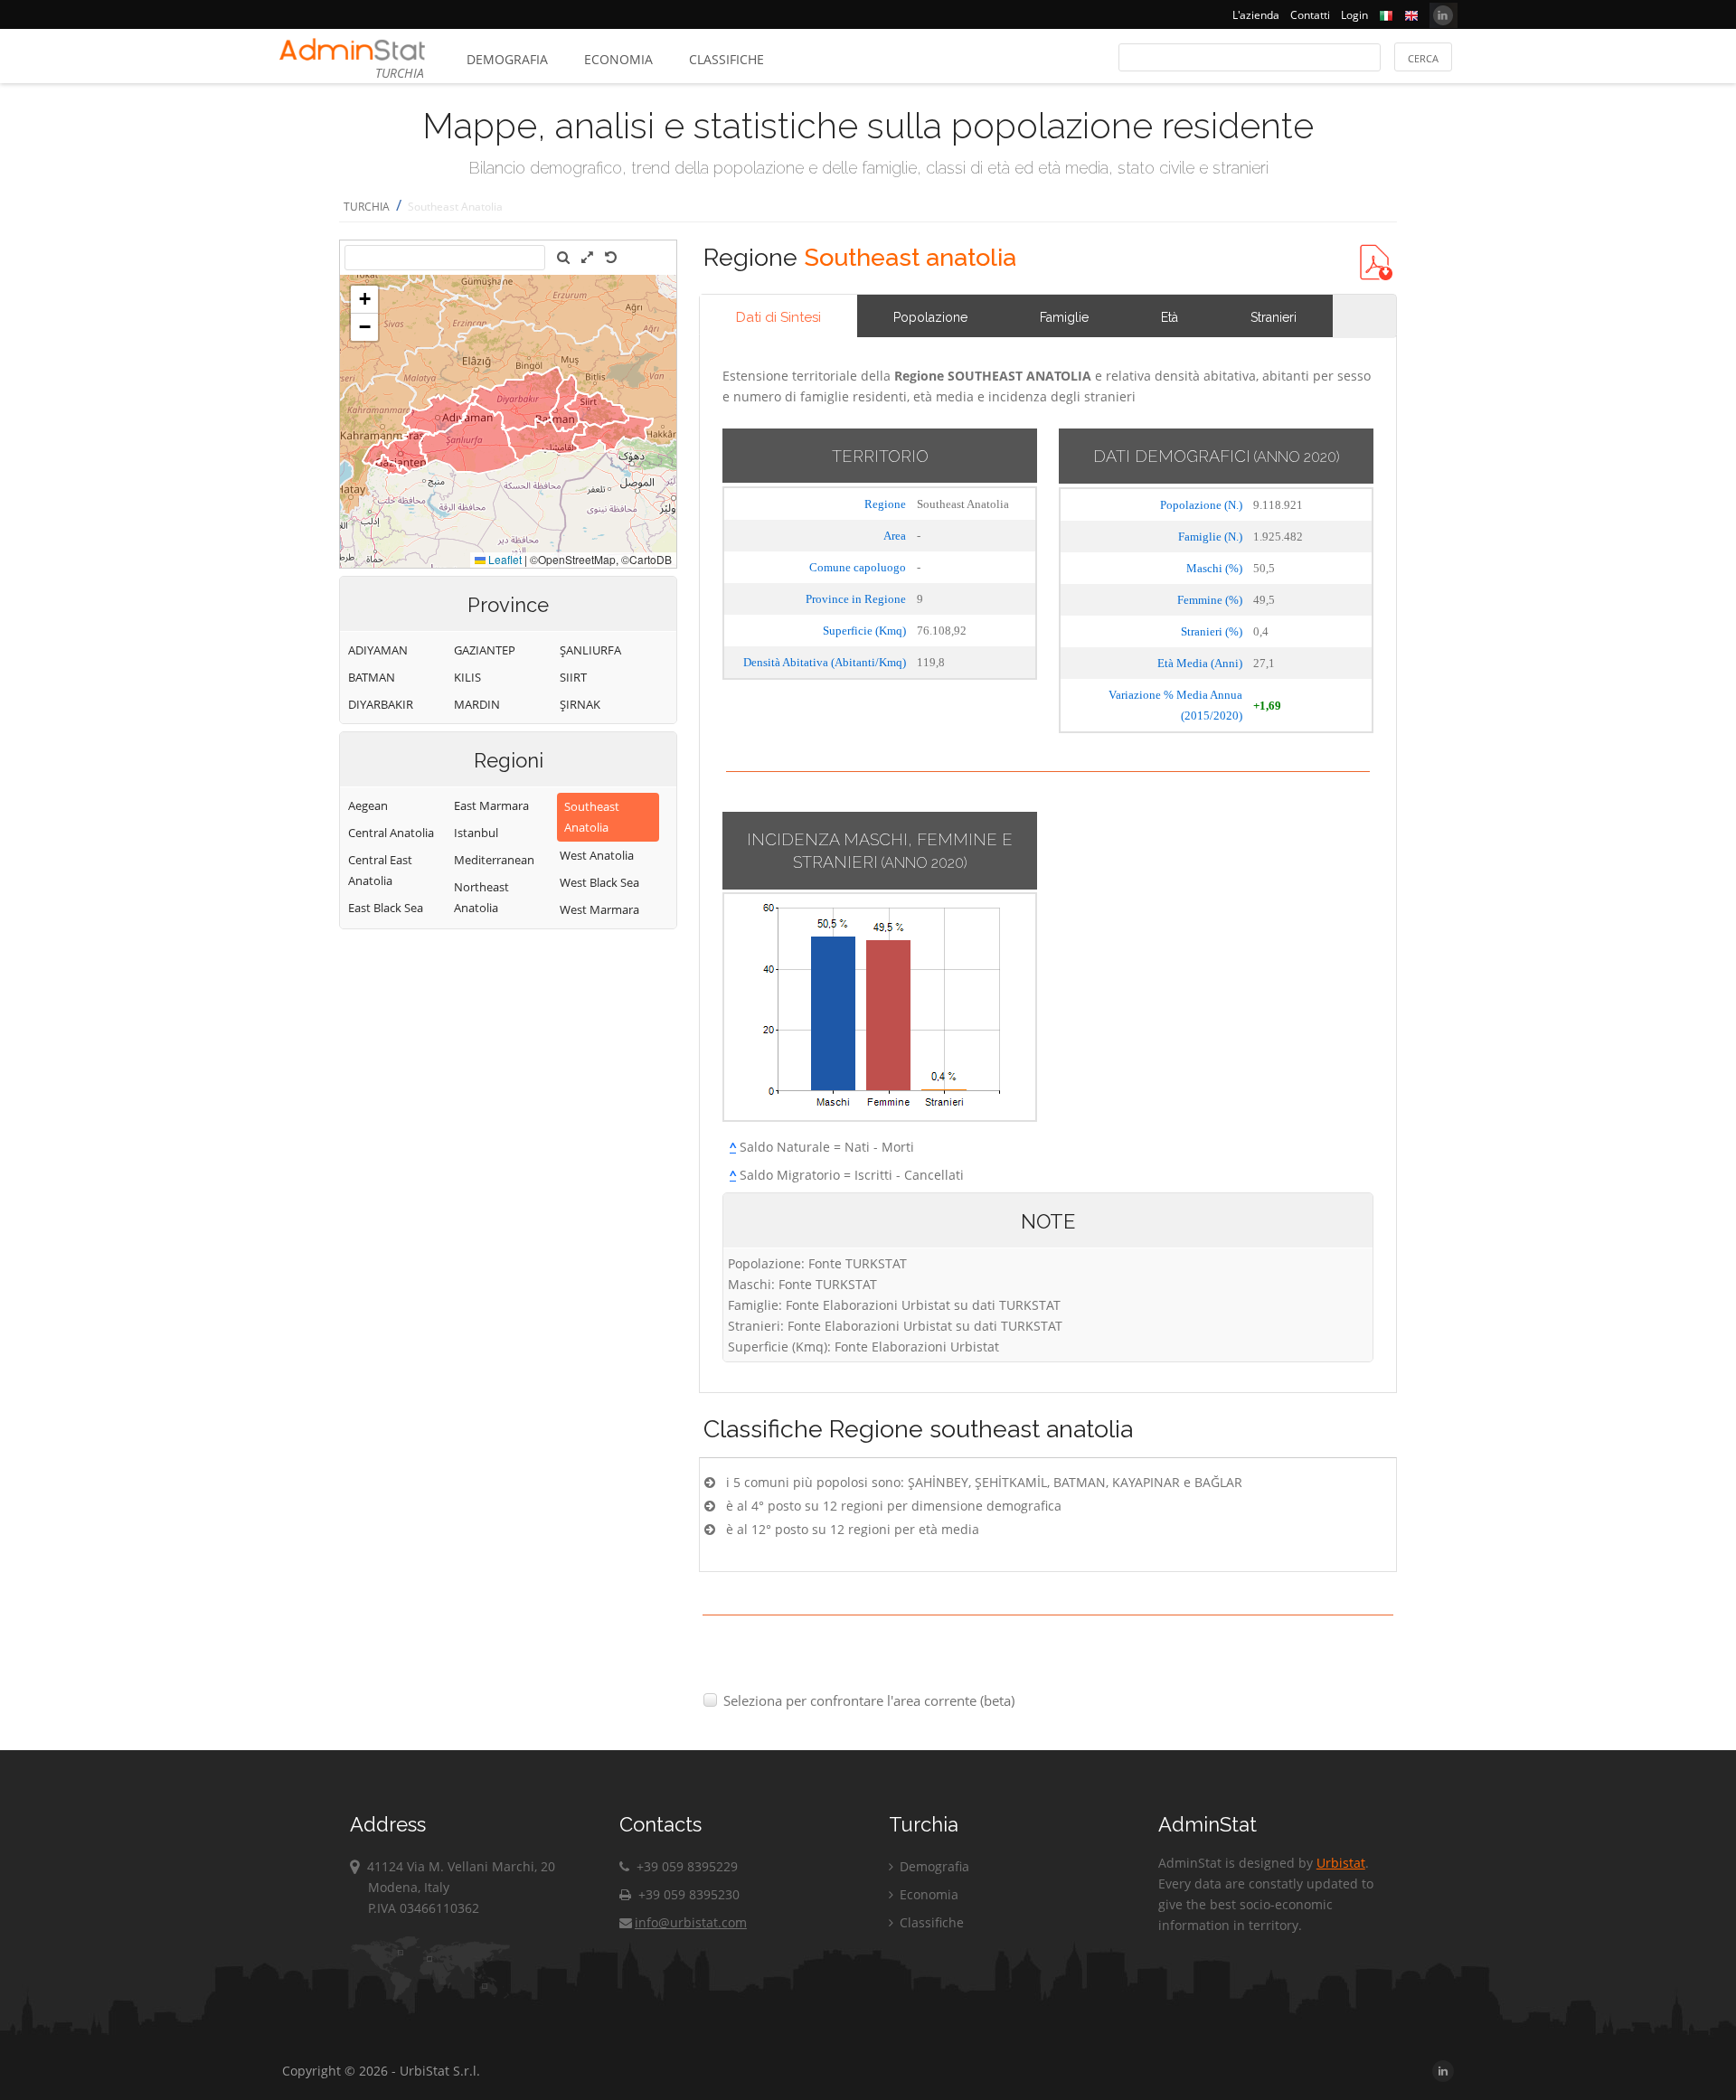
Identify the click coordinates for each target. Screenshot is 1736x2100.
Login (1354, 15)
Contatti (1310, 15)
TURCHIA (367, 207)
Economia (618, 59)
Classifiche (726, 59)
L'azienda (1256, 15)
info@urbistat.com (691, 1922)
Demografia (507, 59)
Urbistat (1341, 1863)
